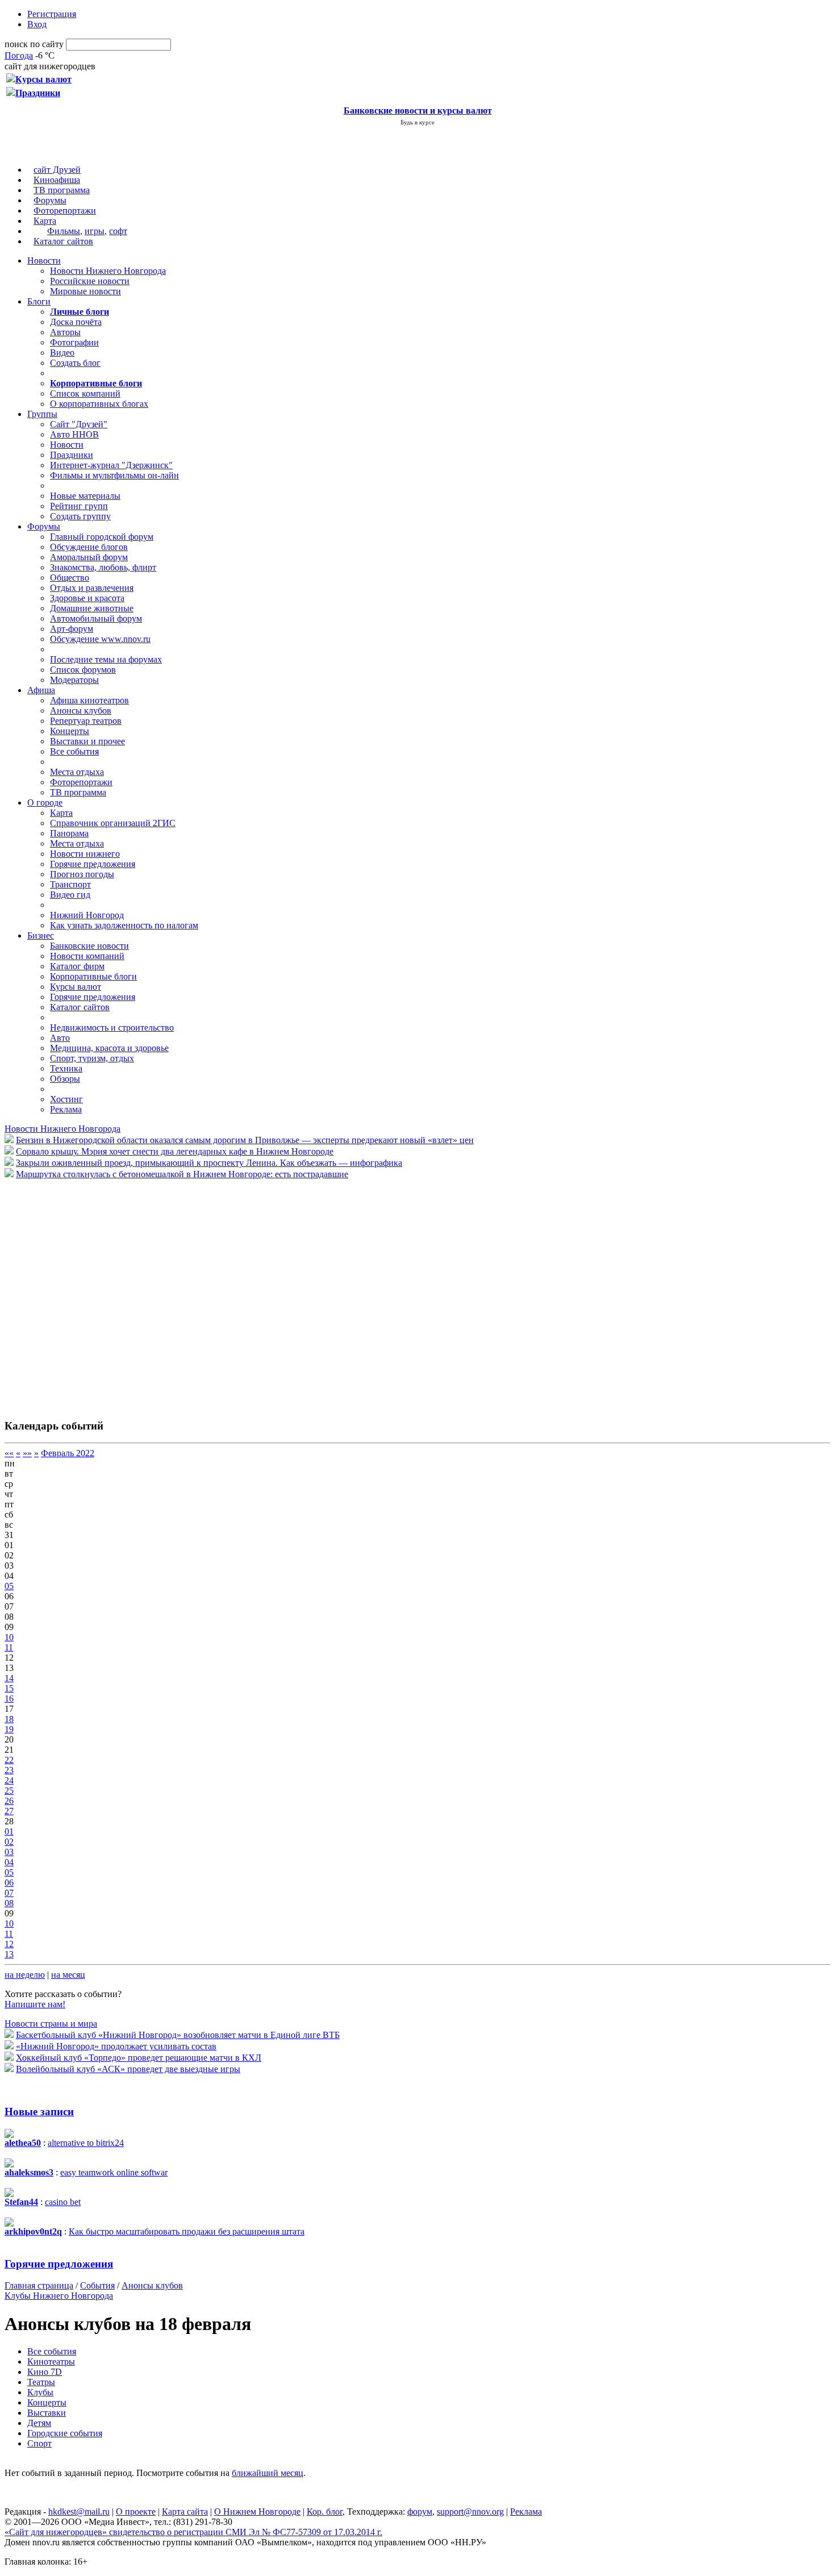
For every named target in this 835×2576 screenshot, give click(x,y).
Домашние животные (92, 608)
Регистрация (52, 14)
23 (9, 1770)
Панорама (69, 833)
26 (9, 1801)
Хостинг (66, 1099)
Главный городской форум (102, 537)
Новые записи (39, 2112)
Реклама (66, 1109)
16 (9, 1698)
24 (9, 1780)
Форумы (50, 200)
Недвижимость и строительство (112, 1028)
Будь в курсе (417, 122)
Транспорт (70, 884)
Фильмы (64, 231)
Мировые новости (85, 291)
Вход (37, 24)
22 (9, 1760)
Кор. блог (325, 2512)
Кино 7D (45, 2372)
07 (9, 1893)
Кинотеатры (51, 2362)
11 (9, 1647)
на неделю (25, 1975)
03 (9, 1852)
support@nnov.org (470, 2512)
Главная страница (39, 2285)
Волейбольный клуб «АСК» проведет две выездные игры (128, 2069)
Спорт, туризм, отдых (92, 1058)
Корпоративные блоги (93, 976)
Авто (60, 1038)
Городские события (65, 2433)
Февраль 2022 (68, 1453)
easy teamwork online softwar (114, 2172)
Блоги (39, 301)
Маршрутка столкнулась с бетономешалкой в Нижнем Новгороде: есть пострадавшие (182, 1174)
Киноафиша (57, 180)
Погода (19, 55)
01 (9, 1831)
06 (9, 1883)
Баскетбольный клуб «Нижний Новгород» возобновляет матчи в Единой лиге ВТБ (178, 2035)
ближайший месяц (268, 2473)
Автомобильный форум (96, 618)
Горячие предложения (93, 864)
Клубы (40, 2392)
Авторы (65, 332)
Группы (42, 414)
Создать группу (80, 516)
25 (9, 1791)
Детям (39, 2423)
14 (9, 1678)
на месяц (68, 1975)
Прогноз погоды (82, 874)
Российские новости (90, 281)
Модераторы (74, 680)
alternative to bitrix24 (86, 2143)
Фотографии (74, 342)
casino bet (63, 2202)
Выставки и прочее (87, 741)
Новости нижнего (85, 854)
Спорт (39, 2443)
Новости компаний (87, 956)
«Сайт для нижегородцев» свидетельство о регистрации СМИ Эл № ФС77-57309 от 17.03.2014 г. (193, 2532)
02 (9, 1842)
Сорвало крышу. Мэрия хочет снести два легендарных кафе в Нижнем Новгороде (175, 1151)
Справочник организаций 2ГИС (113, 823)
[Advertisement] (73, 1293)
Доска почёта (76, 322)
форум (420, 2512)
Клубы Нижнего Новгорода (59, 2296)
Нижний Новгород (87, 915)
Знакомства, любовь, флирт (103, 567)
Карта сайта (185, 2512)
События (97, 2285)
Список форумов (83, 670)
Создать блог (75, 363)
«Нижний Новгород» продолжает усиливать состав (116, 2046)
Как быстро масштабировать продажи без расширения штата (187, 2231)
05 (9, 1586)
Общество (70, 578)
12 (9, 1944)
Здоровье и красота (87, 598)
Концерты (70, 731)
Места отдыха (77, 772)
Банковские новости (89, 946)
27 (9, 1811)
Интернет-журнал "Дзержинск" (111, 465)
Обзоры (65, 1079)
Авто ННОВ (74, 434)
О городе (45, 803)
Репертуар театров (86, 721)
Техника (66, 1068)
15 (9, 1688)
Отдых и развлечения (92, 588)
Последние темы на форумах (106, 659)
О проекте (136, 2512)
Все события (74, 751)
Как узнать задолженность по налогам (124, 925)
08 (9, 1903)
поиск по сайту (34, 44)
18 (9, 1719)
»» (27, 1453)
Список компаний (85, 393)
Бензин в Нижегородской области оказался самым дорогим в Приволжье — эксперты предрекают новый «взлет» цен (245, 1140)
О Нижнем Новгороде (257, 2512)
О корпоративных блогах (99, 404)
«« (9, 1453)
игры (95, 231)
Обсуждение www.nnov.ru (100, 639)
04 (9, 1862)
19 (9, 1729)
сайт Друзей (57, 170)
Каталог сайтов (63, 241)
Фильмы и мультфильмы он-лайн (114, 475)
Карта (45, 221)
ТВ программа (62, 190)
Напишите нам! (35, 2004)
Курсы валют (76, 987)
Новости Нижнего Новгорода (108, 271)
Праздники (72, 455)
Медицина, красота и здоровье (109, 1048)
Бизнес (41, 935)
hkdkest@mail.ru (79, 2512)
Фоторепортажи (65, 211)
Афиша (41, 690)
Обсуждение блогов (89, 547)
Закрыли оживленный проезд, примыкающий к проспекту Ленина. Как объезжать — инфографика (209, 1163)
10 (9, 1637)
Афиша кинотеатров (89, 700)
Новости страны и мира (51, 2023)
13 (9, 1954)
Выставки (47, 2413)
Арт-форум (72, 629)
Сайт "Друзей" (79, 424)
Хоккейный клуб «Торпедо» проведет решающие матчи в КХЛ (139, 2058)
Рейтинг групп (79, 506)
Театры (41, 2382)
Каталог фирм (77, 966)
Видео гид (70, 895)
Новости (44, 260)
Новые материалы (85, 496)
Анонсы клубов (81, 710)
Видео (62, 353)
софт (118, 231)
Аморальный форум (89, 557)
